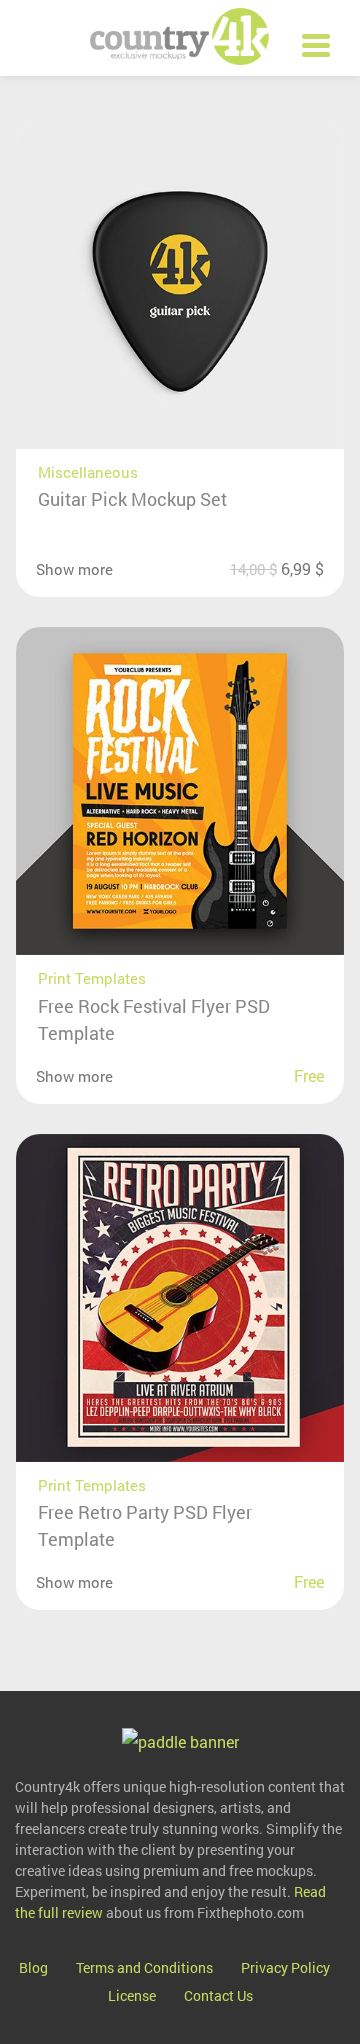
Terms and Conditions (144, 1967)
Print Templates (92, 978)
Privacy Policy (285, 1967)
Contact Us (218, 1995)
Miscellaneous (88, 472)
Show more (74, 569)
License (132, 1995)
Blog (33, 1967)
